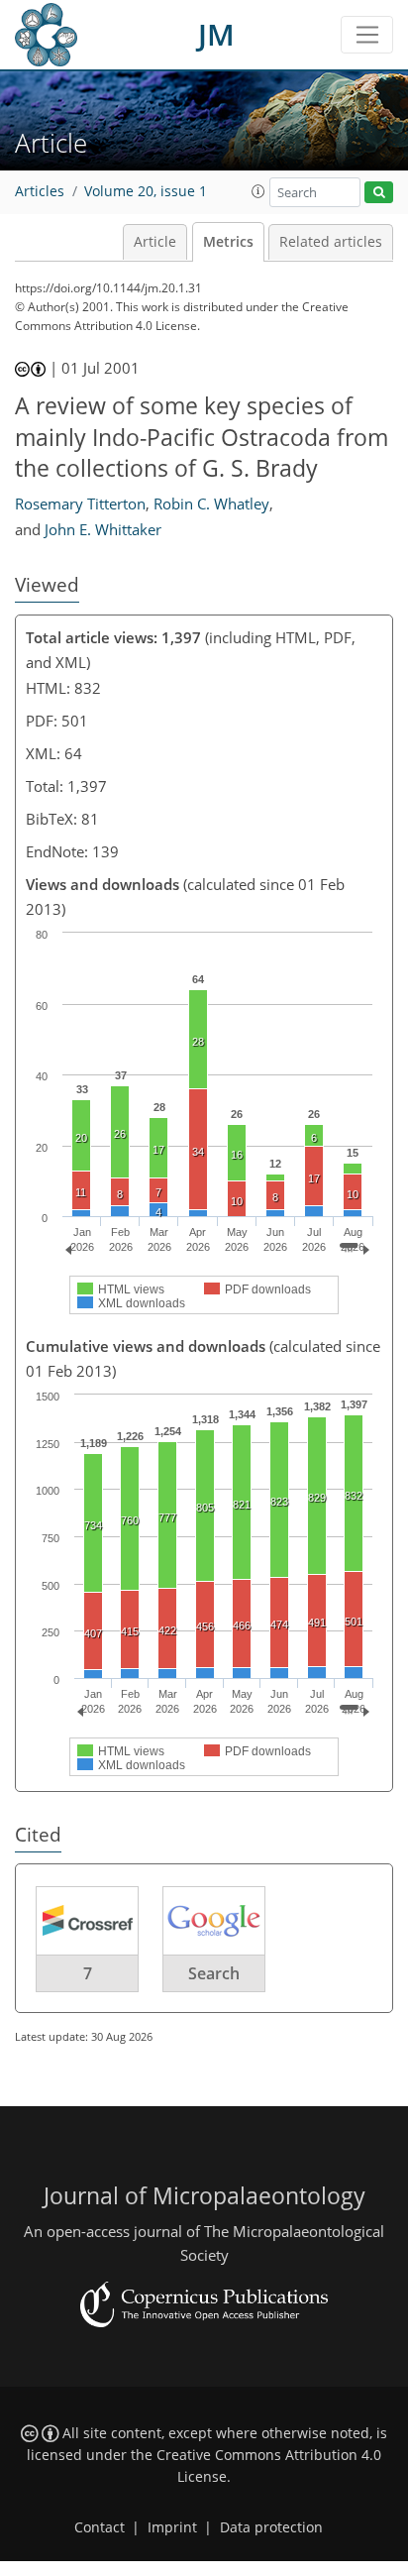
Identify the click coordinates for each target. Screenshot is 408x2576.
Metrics (228, 242)
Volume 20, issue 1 (146, 191)
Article (155, 242)
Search (214, 1973)
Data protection (271, 2527)
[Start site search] (379, 193)
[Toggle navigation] (367, 35)
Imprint (172, 2527)
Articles (40, 191)
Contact (100, 2527)
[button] (258, 191)
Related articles (331, 242)
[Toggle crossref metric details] (87, 1919)
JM (216, 34)
